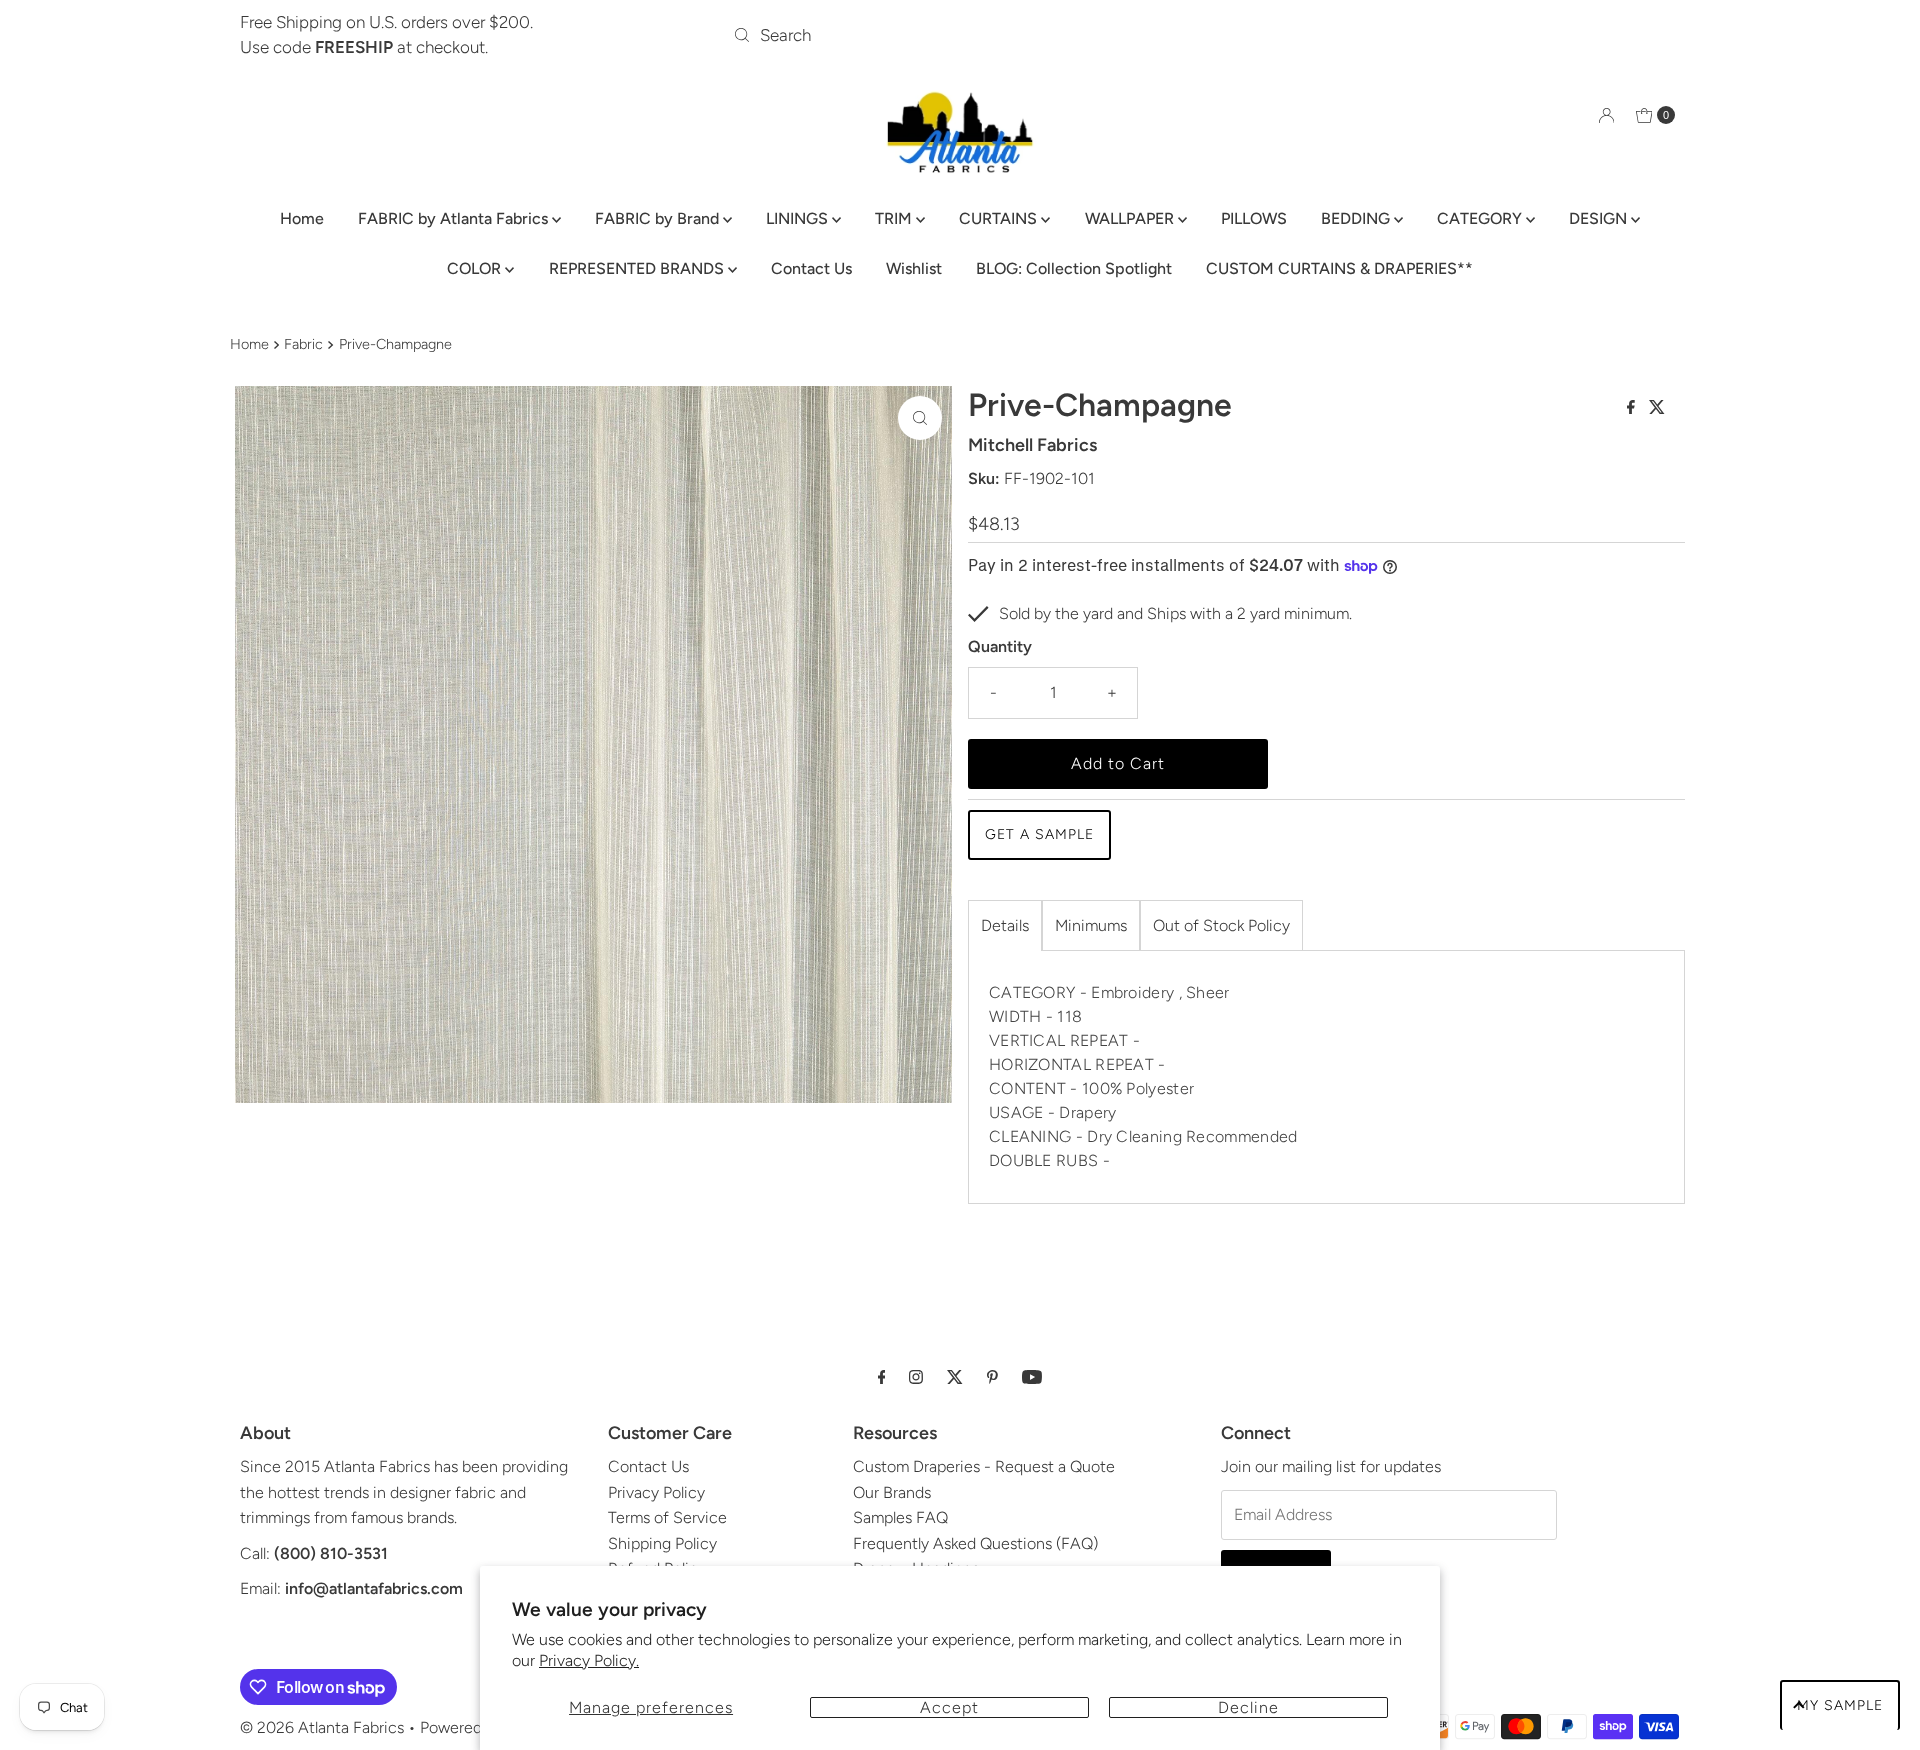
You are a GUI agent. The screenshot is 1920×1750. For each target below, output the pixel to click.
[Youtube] (1032, 1377)
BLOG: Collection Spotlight (1074, 268)
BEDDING (1357, 218)
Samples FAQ (900, 1517)
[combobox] (959, 35)
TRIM (895, 218)
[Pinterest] (992, 1377)
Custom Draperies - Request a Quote (984, 1466)
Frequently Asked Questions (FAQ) (975, 1543)
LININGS (799, 218)
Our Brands (892, 1492)
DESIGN (1600, 218)
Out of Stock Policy (1221, 925)
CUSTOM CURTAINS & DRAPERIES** (1339, 268)
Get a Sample (1039, 834)
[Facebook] (882, 1377)
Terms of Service (667, 1517)
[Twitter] (955, 1377)
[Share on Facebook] (1633, 408)
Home (302, 218)
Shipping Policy (662, 1543)
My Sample (1840, 1705)
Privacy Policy (656, 1492)
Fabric (303, 344)
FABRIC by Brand (659, 218)
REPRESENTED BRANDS (638, 268)
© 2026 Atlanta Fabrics (322, 1727)
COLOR (476, 268)
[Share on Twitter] (1657, 408)
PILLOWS (1254, 218)
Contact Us (811, 268)
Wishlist (914, 268)
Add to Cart (1118, 763)
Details (1005, 925)
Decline (1248, 1707)
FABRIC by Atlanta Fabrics (455, 218)
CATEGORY (1481, 218)
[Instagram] (916, 1377)
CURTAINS (1000, 218)
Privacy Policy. (589, 1660)
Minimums (1091, 925)
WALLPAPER (1131, 218)
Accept (949, 1707)
